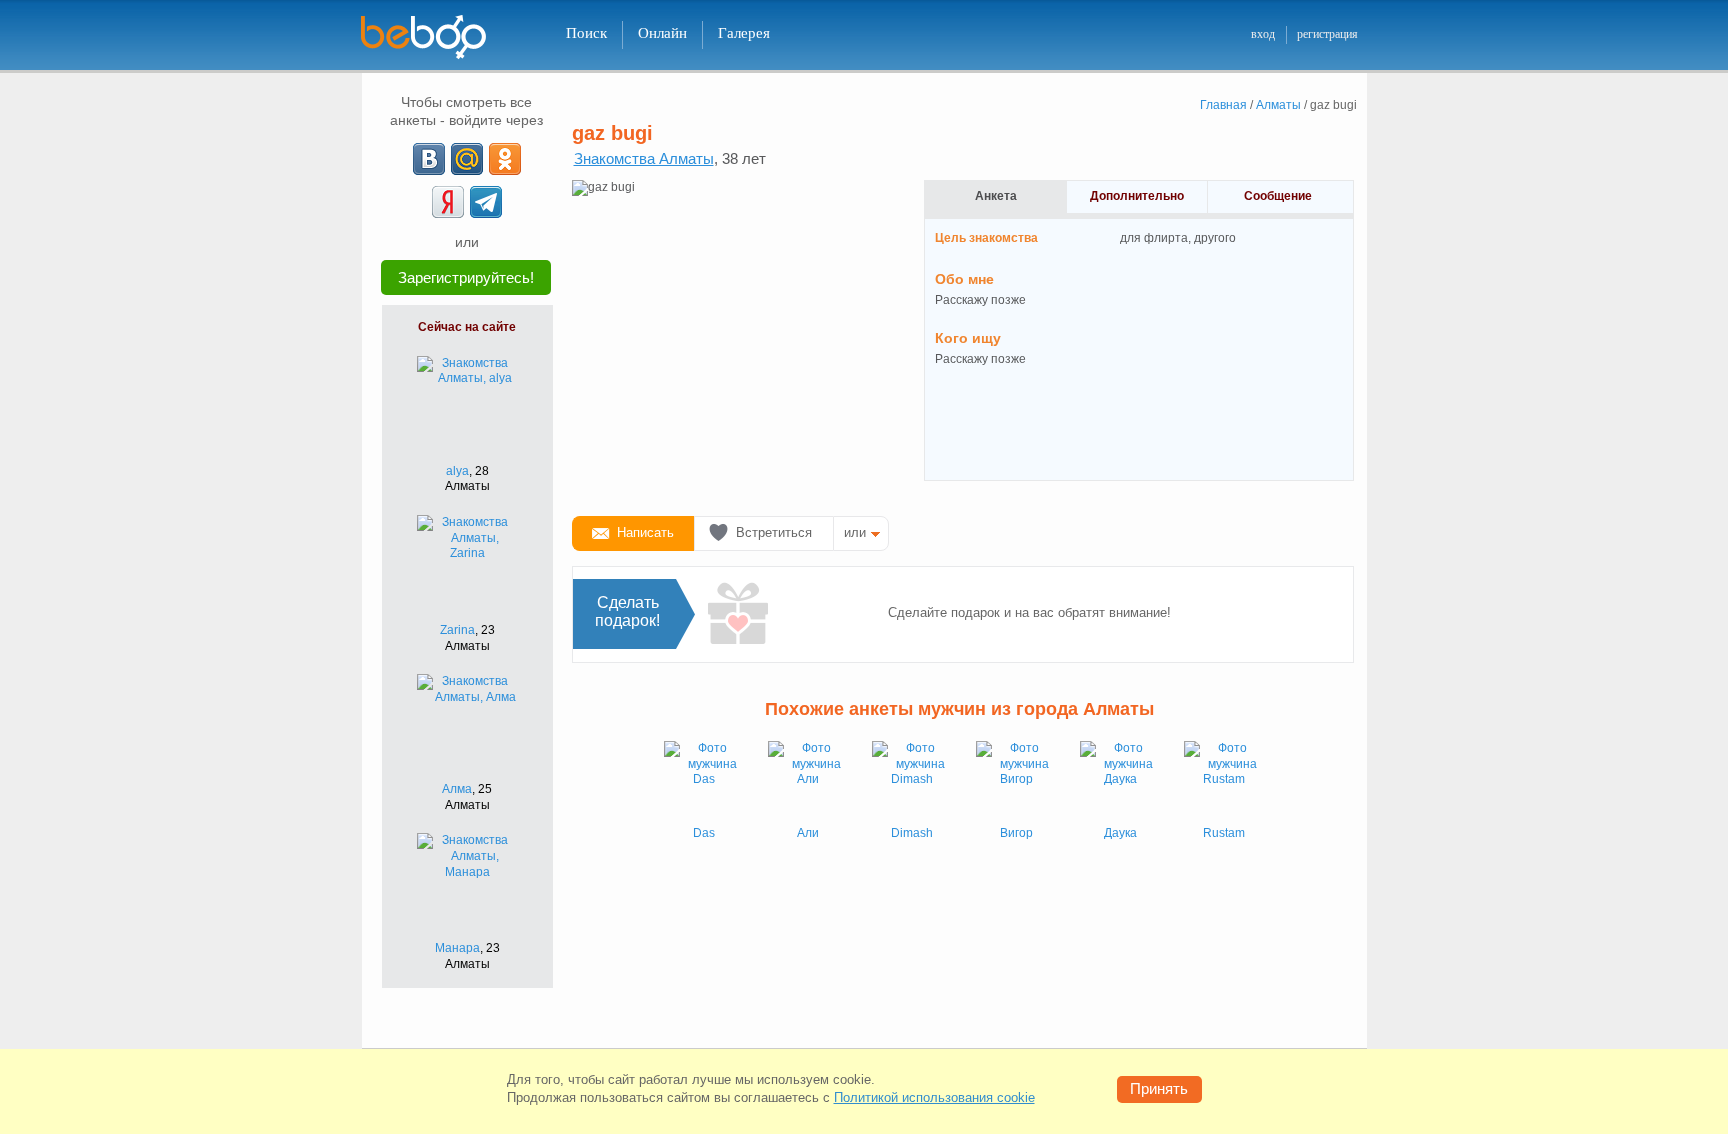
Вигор (1016, 833)
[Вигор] (1016, 781)
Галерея (744, 33)
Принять (1159, 1088)
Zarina (457, 630)
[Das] (704, 781)
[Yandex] (448, 202)
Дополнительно (1137, 196)
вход (1263, 34)
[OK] (505, 159)
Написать (645, 532)
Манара (457, 948)
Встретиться (774, 532)
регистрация (1327, 34)
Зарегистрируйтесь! (466, 277)
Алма (457, 789)
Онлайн (662, 33)
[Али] (808, 781)
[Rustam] (1224, 781)
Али (808, 833)
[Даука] (1120, 781)
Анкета (996, 196)
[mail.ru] (467, 159)
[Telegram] (486, 202)
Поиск (586, 33)
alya (457, 471)
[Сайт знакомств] (436, 37)
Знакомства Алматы (644, 158)
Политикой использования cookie (934, 1097)
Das (704, 833)
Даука (1120, 833)
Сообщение (1278, 196)
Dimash (912, 833)
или (855, 532)
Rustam (1224, 833)
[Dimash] (912, 781)
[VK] (429, 159)
